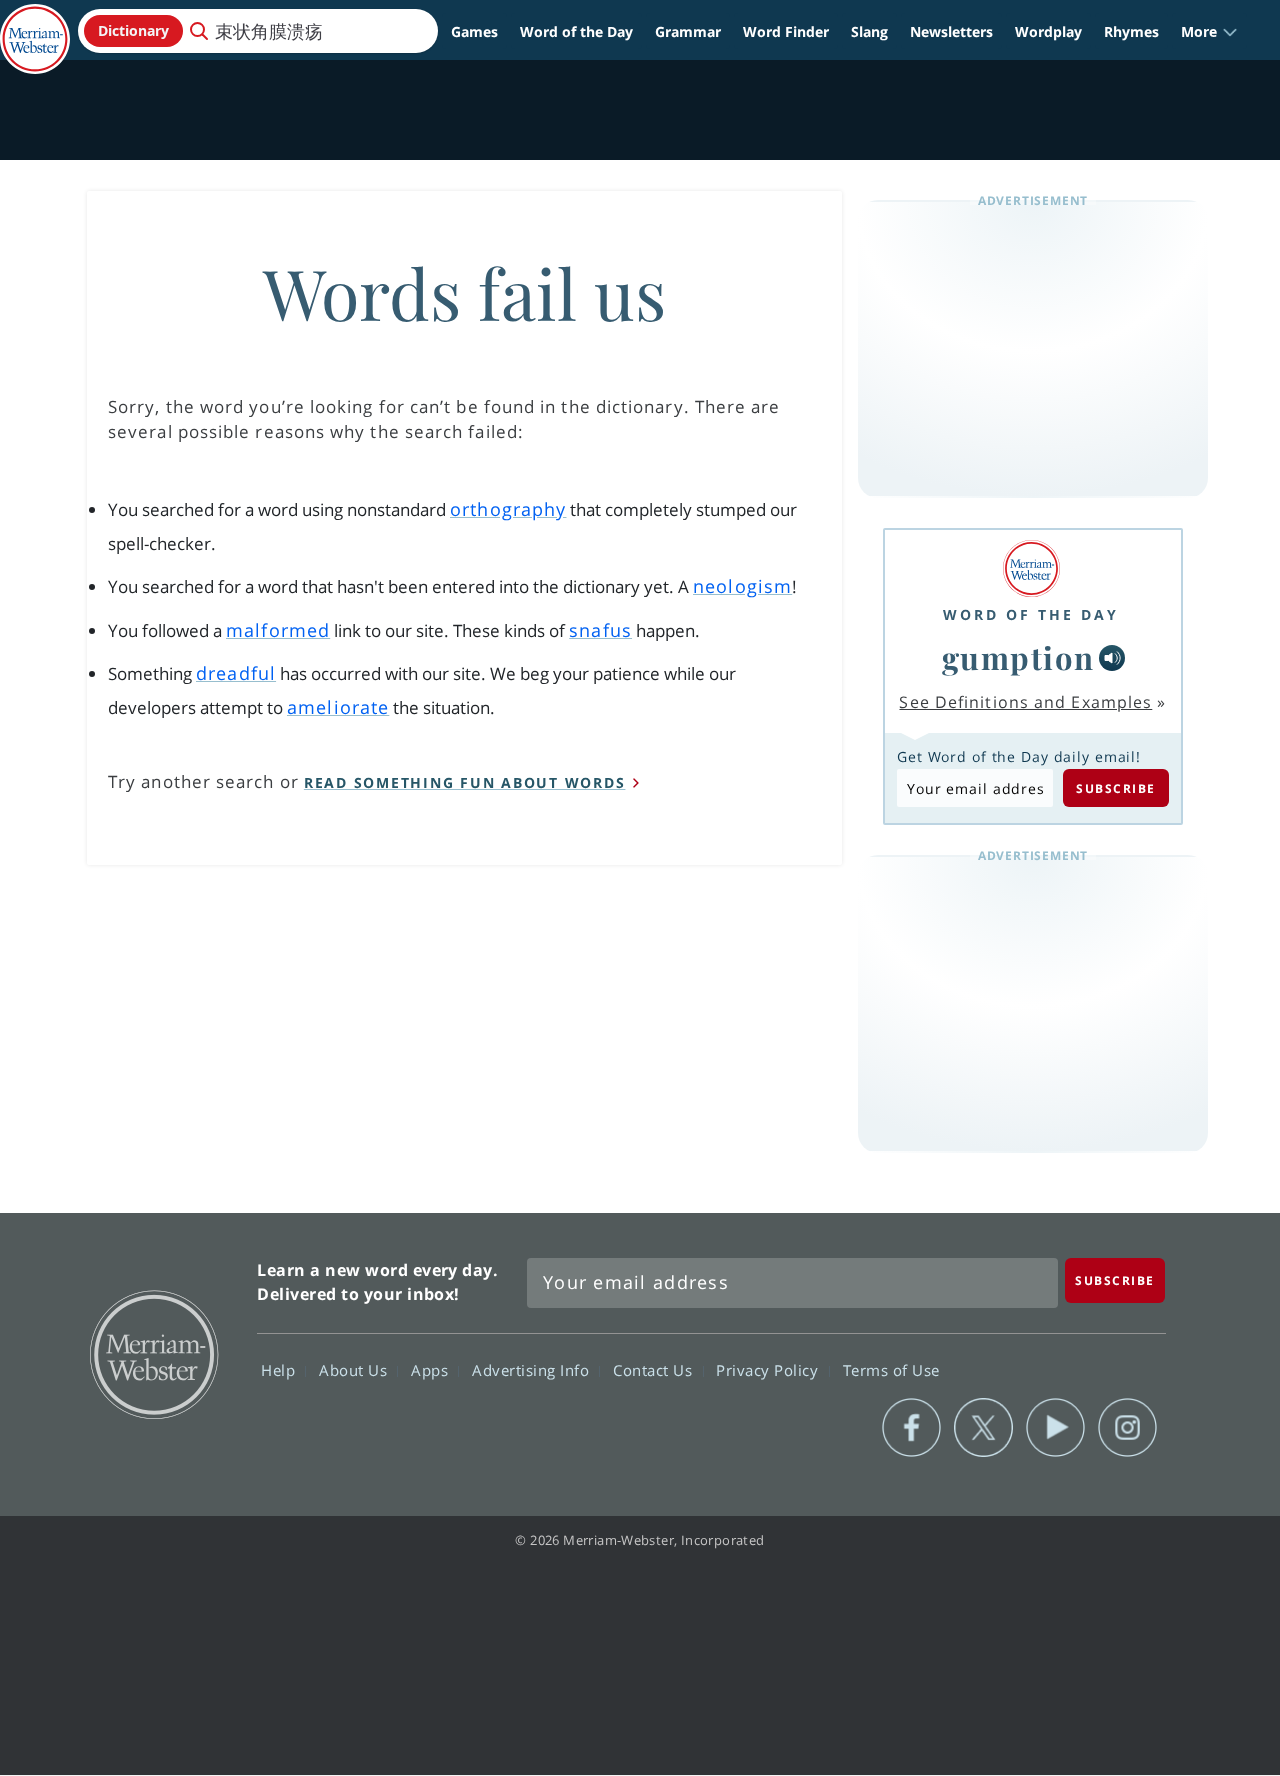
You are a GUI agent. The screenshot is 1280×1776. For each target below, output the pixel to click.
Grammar (688, 31)
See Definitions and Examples (1025, 702)
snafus (600, 630)
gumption (1018, 657)
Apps (432, 1370)
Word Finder (786, 31)
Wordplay (1048, 31)
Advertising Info (533, 1370)
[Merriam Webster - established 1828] (35, 24)
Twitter (983, 1428)
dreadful (236, 673)
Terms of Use (891, 1370)
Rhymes (1131, 31)
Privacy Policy (769, 1370)
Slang (869, 31)
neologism (742, 586)
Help (280, 1370)
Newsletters (951, 31)
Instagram (1127, 1428)
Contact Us (655, 1370)
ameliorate (338, 707)
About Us (355, 1370)
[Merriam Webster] (1031, 568)
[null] (1112, 658)
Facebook (911, 1428)
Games (474, 31)
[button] (1209, 31)
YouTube (1055, 1428)
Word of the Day (576, 31)
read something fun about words (465, 782)
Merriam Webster (153, 1353)
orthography (508, 509)
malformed (278, 630)
